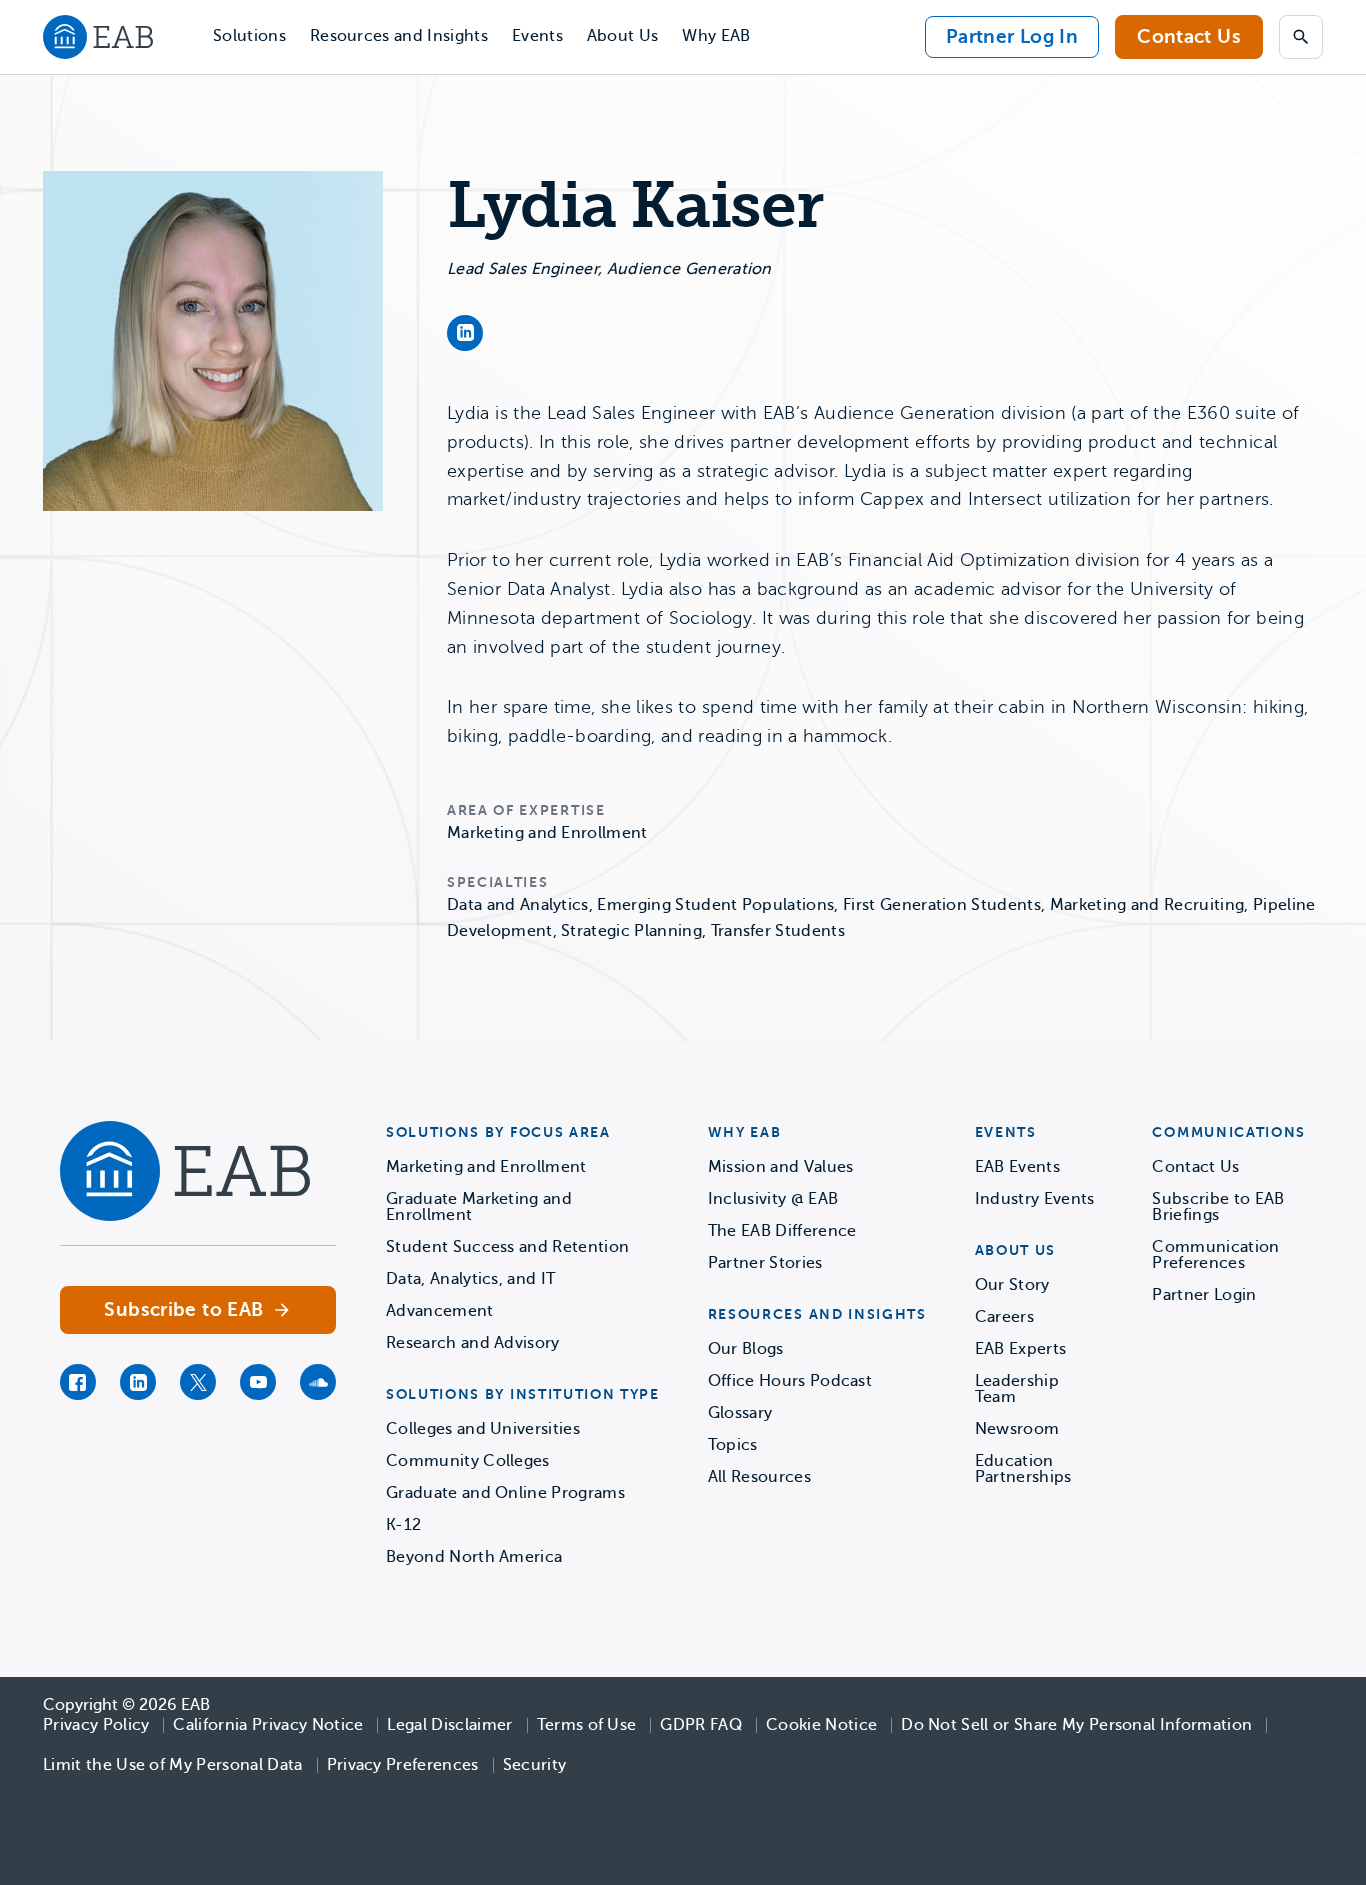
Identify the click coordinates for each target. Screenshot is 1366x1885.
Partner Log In (1012, 36)
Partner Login (1204, 1295)
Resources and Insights (399, 36)
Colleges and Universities (483, 1429)
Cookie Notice (821, 1725)
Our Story (1012, 1285)
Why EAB (716, 36)
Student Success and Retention (507, 1247)
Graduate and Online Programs (505, 1493)
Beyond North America (474, 1557)
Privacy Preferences (403, 1765)
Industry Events (1035, 1199)
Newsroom (1017, 1429)
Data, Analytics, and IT (470, 1279)
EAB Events (1017, 1167)
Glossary (740, 1413)
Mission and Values (781, 1167)
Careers (1004, 1317)
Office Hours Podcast (790, 1381)
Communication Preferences (1215, 1255)
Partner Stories (765, 1263)
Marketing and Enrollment (486, 1167)
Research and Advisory (473, 1343)
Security (535, 1765)
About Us (623, 36)
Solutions (249, 36)
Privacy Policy (96, 1725)
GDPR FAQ (701, 1725)
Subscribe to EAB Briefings (1218, 1207)
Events (537, 36)
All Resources (759, 1477)
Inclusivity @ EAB (773, 1199)
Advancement (440, 1311)
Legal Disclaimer (449, 1725)
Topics (733, 1445)
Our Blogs (746, 1349)
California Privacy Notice (268, 1725)
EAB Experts (1021, 1349)
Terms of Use (587, 1725)
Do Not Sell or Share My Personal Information (1076, 1725)
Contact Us (1189, 36)
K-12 (403, 1525)
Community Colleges (468, 1461)
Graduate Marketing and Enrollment (479, 1207)
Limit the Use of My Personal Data (173, 1765)
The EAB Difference (782, 1231)
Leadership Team (1017, 1389)
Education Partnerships (1023, 1469)
